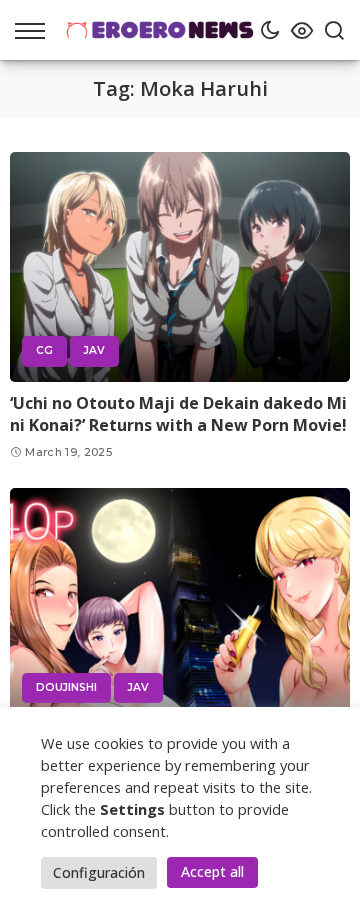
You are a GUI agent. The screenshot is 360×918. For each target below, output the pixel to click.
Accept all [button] (212, 871)
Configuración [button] (99, 872)
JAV (94, 350)
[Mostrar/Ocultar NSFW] (297, 30)
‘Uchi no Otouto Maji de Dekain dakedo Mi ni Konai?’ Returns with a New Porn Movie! (178, 414)
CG (44, 350)
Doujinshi (66, 687)
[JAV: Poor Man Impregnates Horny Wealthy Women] (180, 603)
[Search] (329, 30)
